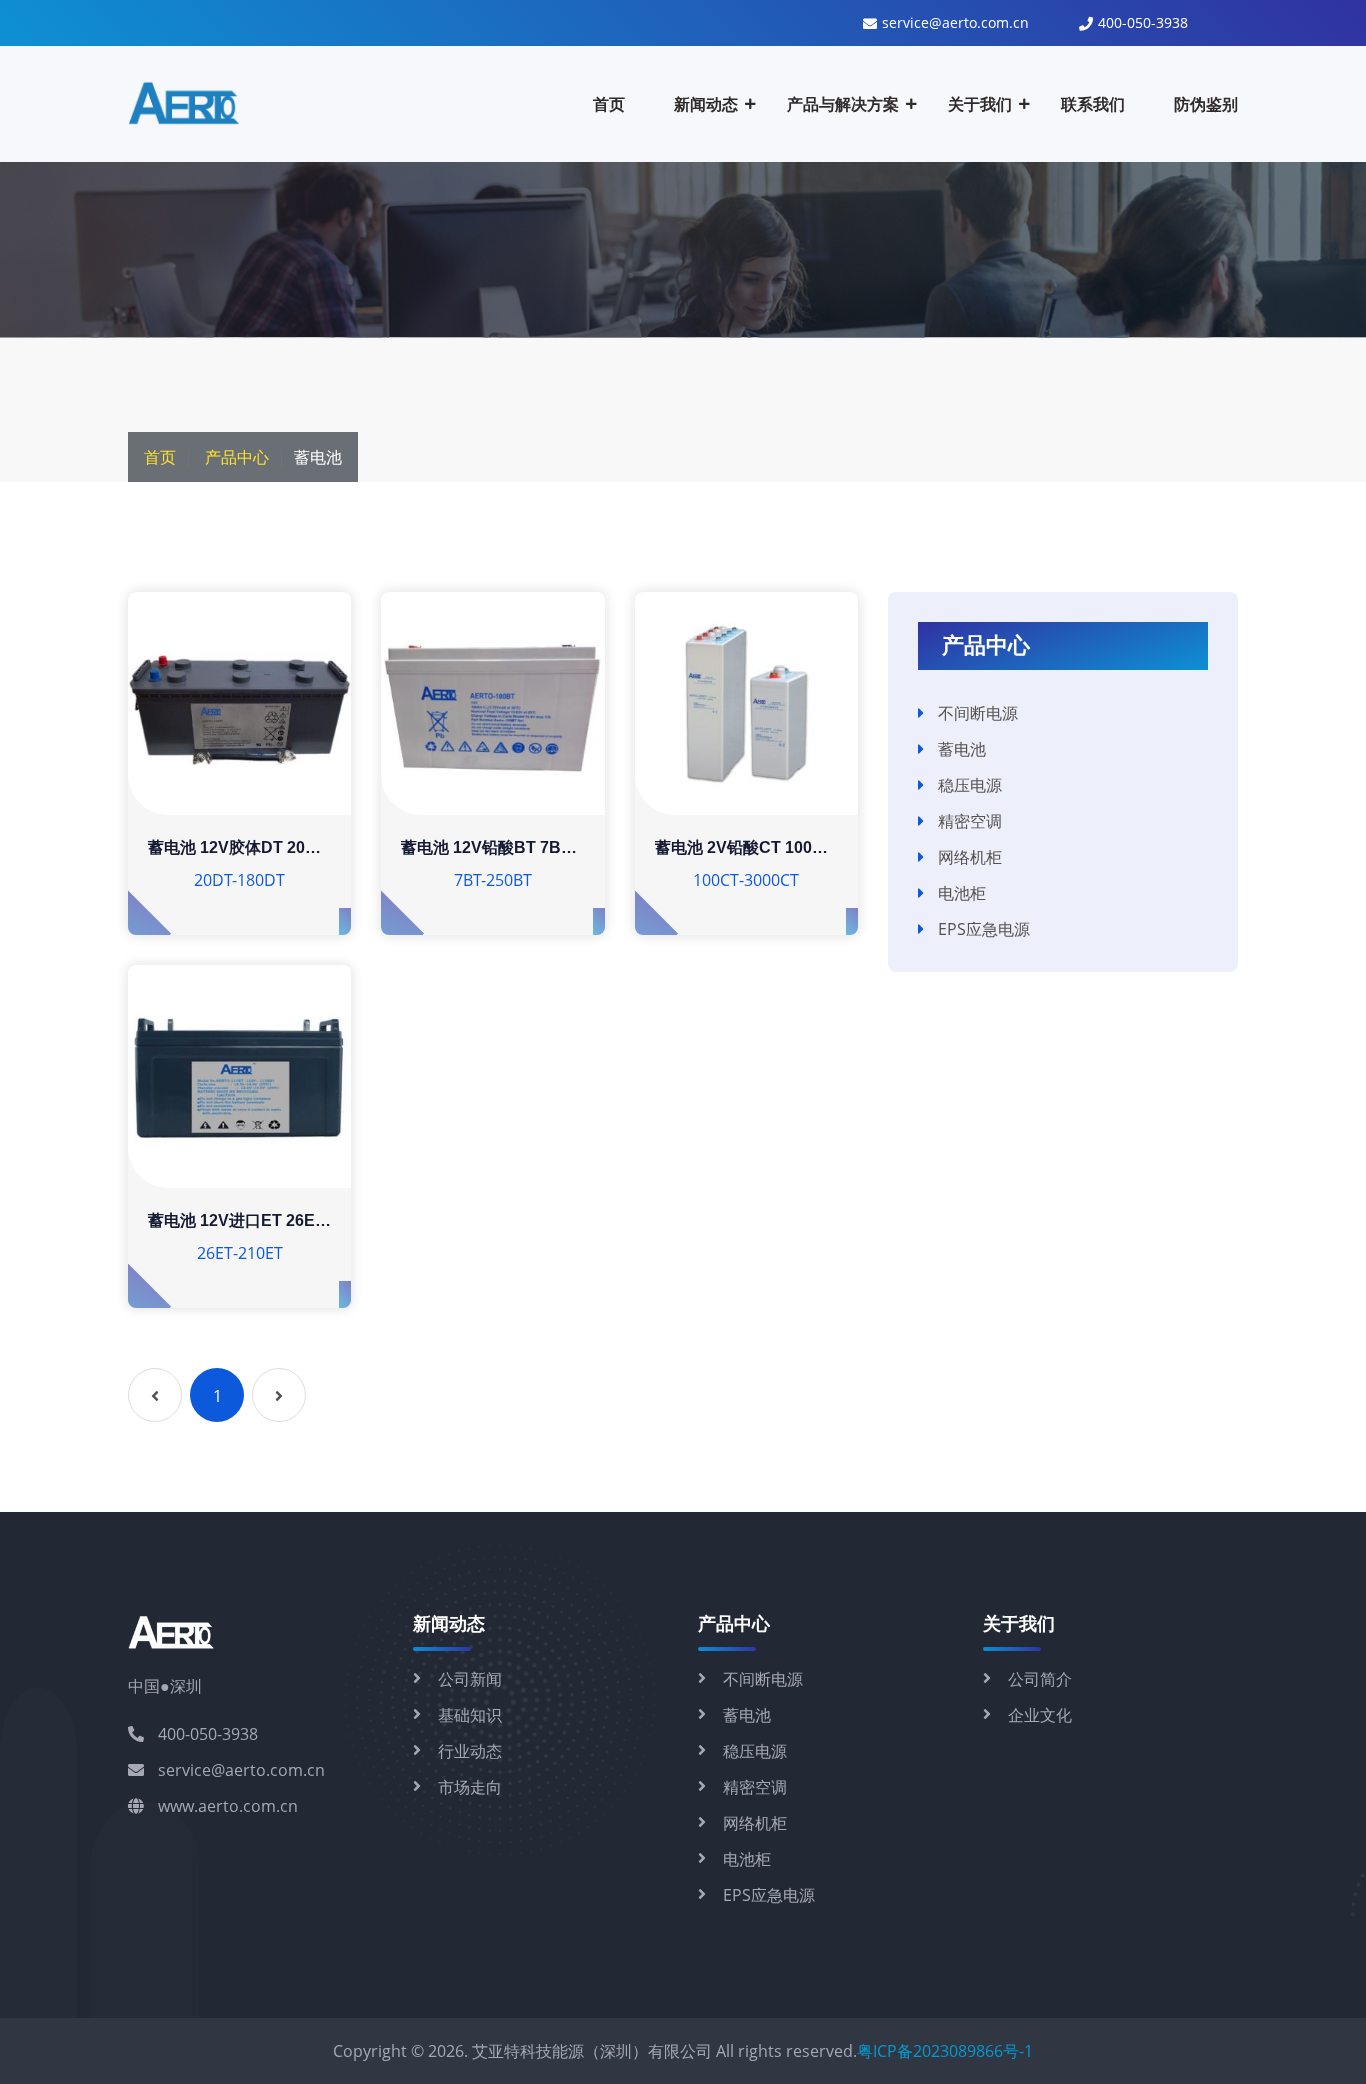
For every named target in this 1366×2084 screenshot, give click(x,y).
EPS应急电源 (984, 929)
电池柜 (962, 893)
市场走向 (470, 1787)
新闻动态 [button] (706, 104)
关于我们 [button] (980, 104)
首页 (609, 104)
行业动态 (470, 1751)
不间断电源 (978, 713)
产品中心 (237, 457)
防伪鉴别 (1206, 104)
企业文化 (1040, 1715)
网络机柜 (970, 857)
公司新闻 (470, 1679)
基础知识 (470, 1715)
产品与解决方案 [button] (843, 104)
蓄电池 (962, 749)
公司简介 (1040, 1679)
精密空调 (970, 821)
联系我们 (1093, 104)
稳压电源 (970, 785)
